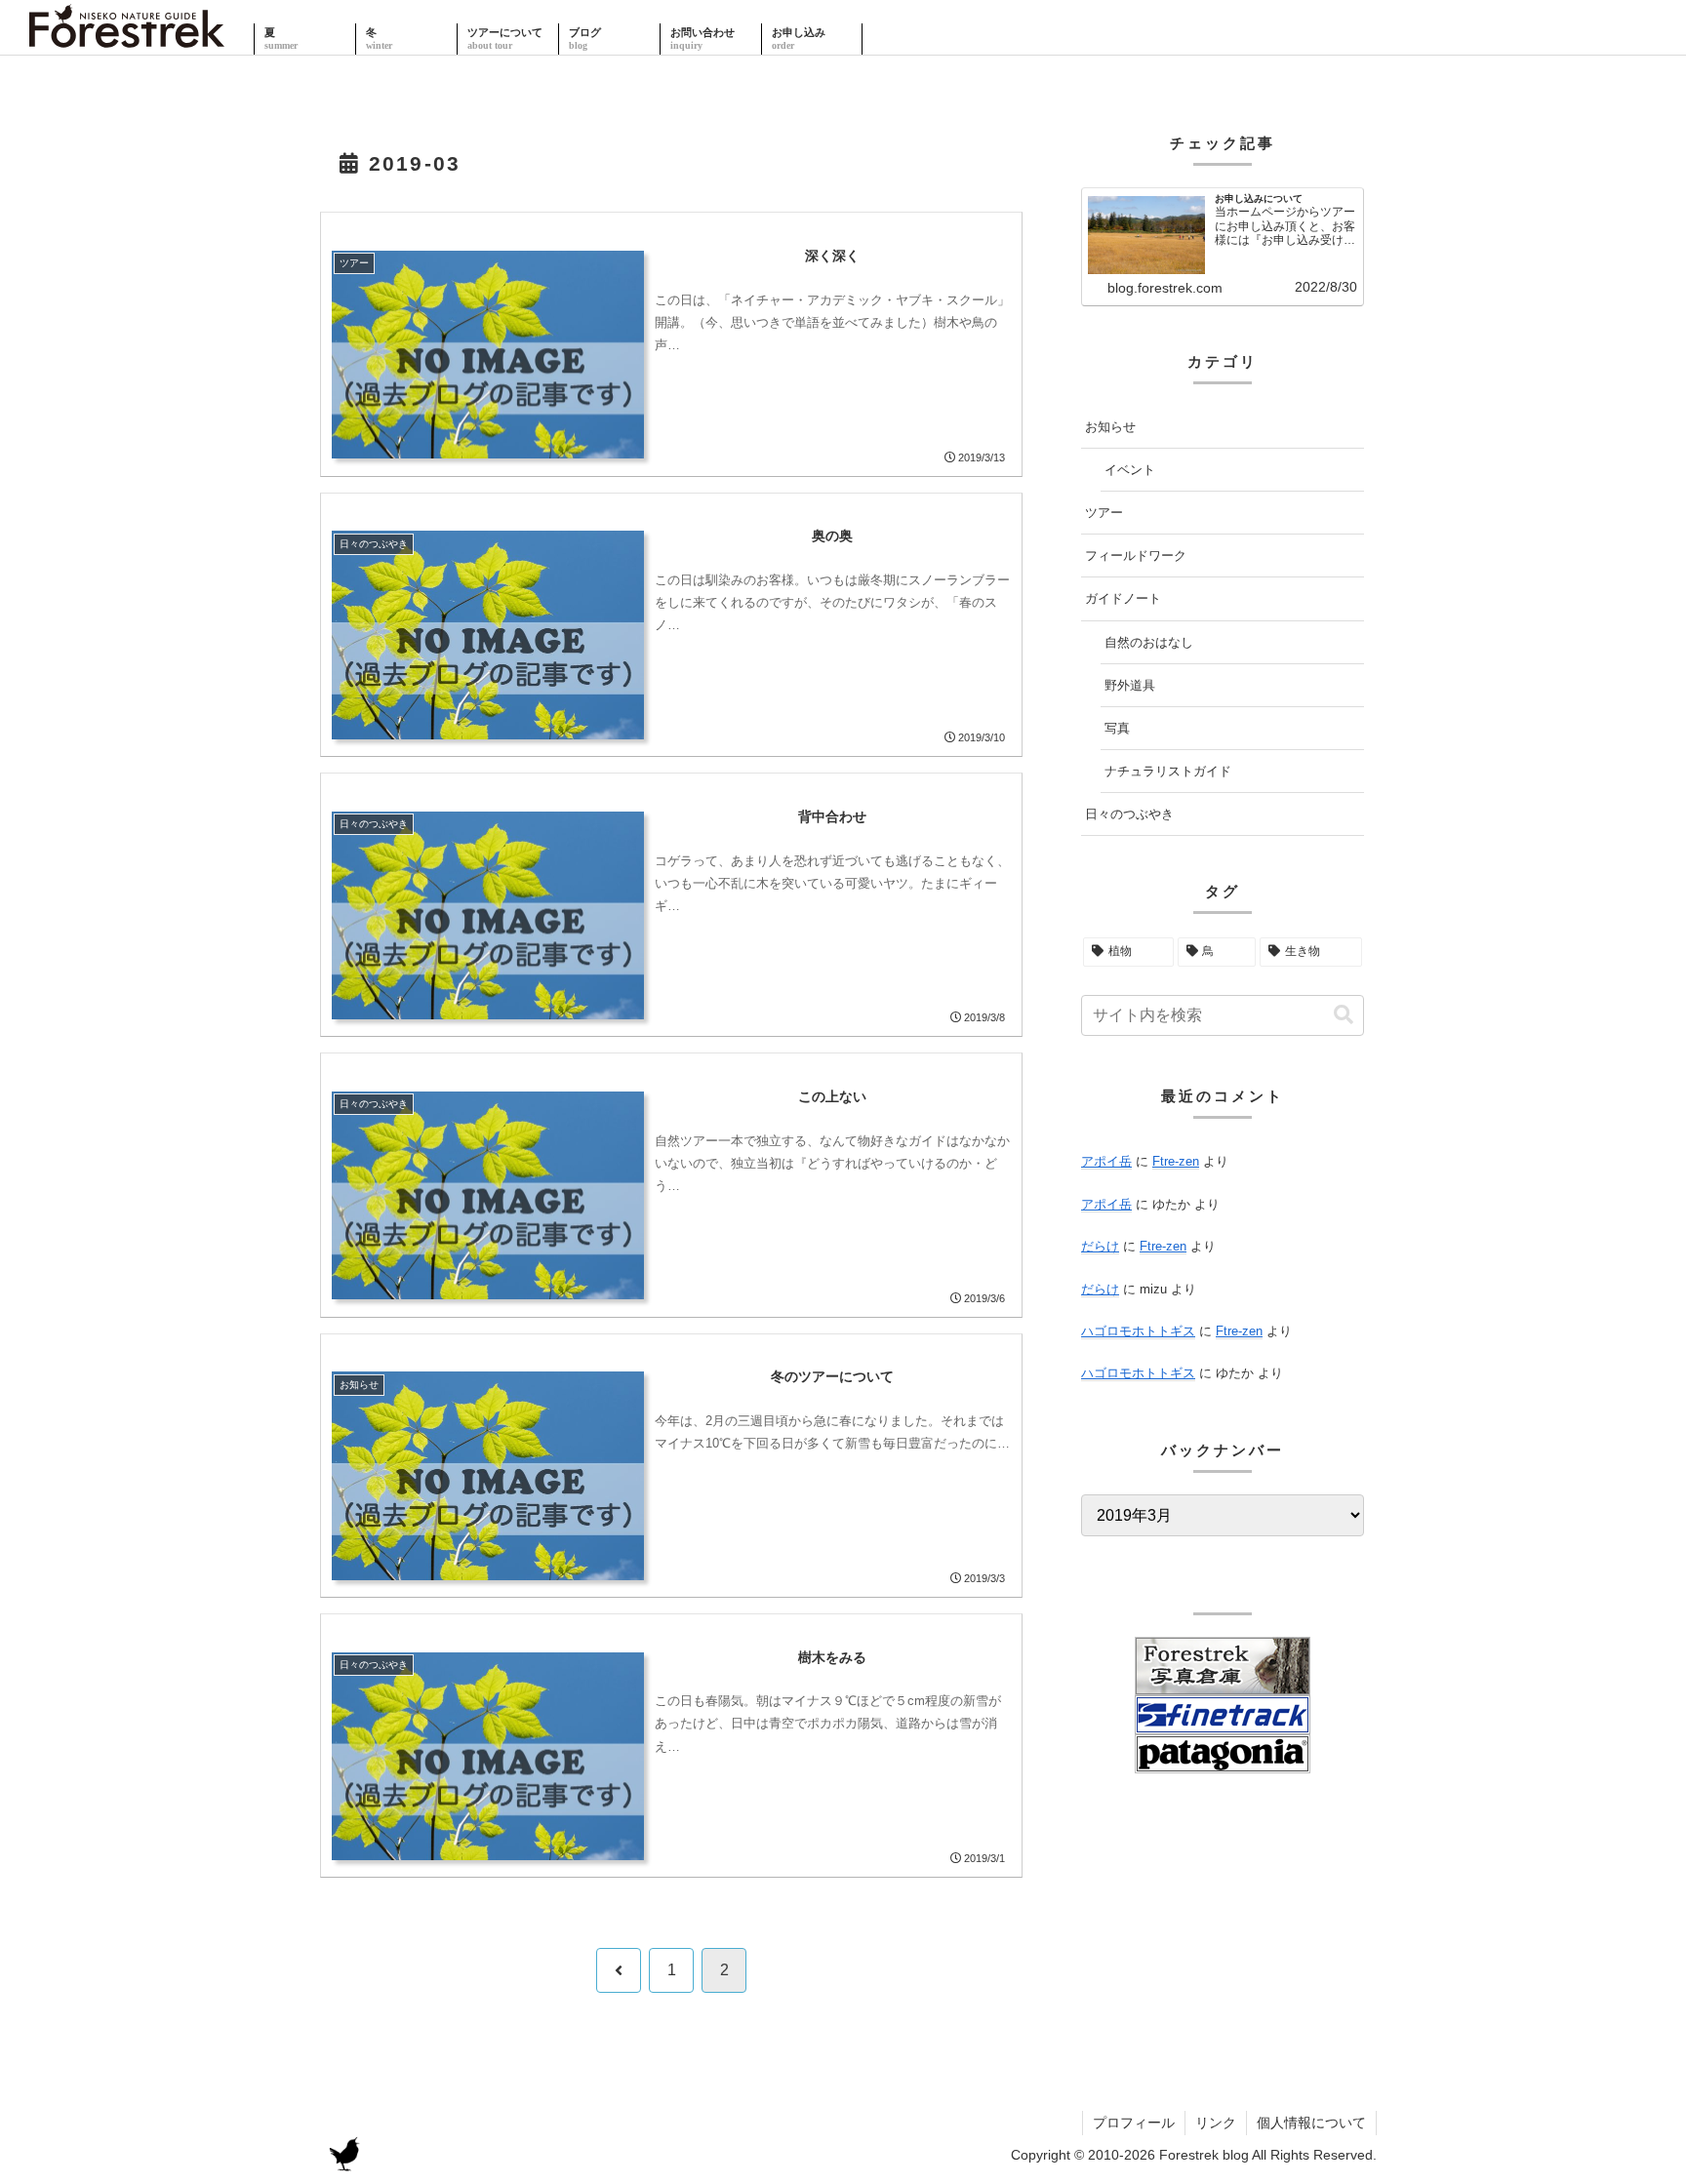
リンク (1216, 2123)
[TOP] (127, 39)
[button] (1344, 1015)
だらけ (1100, 1246)
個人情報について (1311, 2123)
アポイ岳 (1106, 1161)
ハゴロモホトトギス (1138, 1331)
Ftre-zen (1176, 1161)
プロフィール (1134, 2123)
